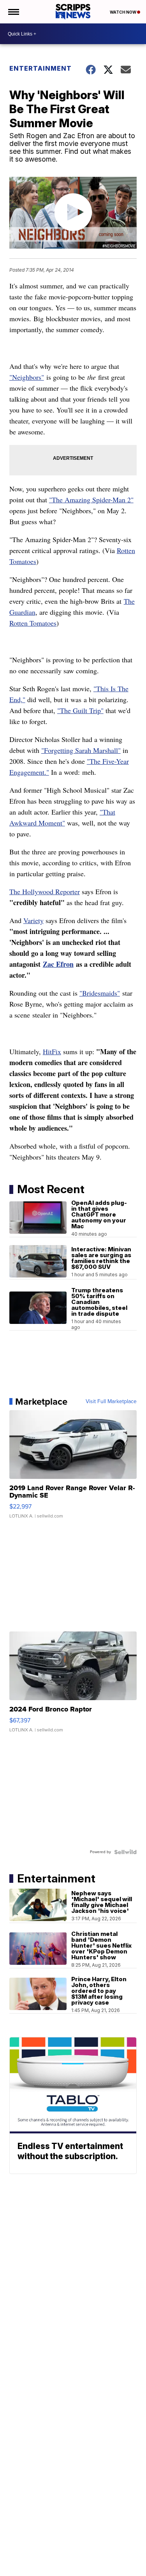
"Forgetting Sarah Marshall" (81, 750)
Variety (33, 920)
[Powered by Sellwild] (125, 1852)
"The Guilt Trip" (80, 710)
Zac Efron (58, 964)
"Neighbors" (27, 377)
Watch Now (123, 12)
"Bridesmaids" (100, 993)
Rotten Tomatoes (33, 623)
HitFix (52, 1051)
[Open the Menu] (13, 12)
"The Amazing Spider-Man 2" (91, 500)
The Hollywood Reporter (45, 891)
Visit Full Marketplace (111, 1402)
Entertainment (40, 68)
